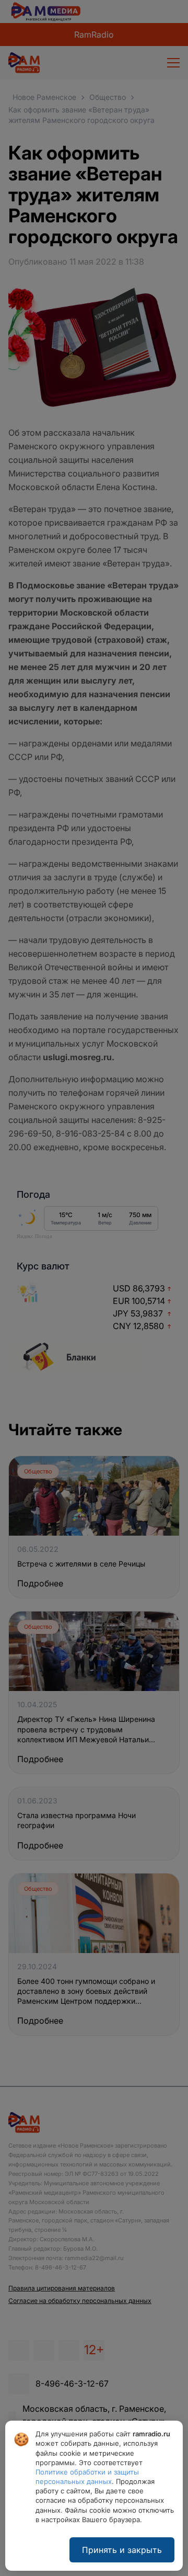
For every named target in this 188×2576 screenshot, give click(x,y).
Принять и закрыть (122, 2550)
